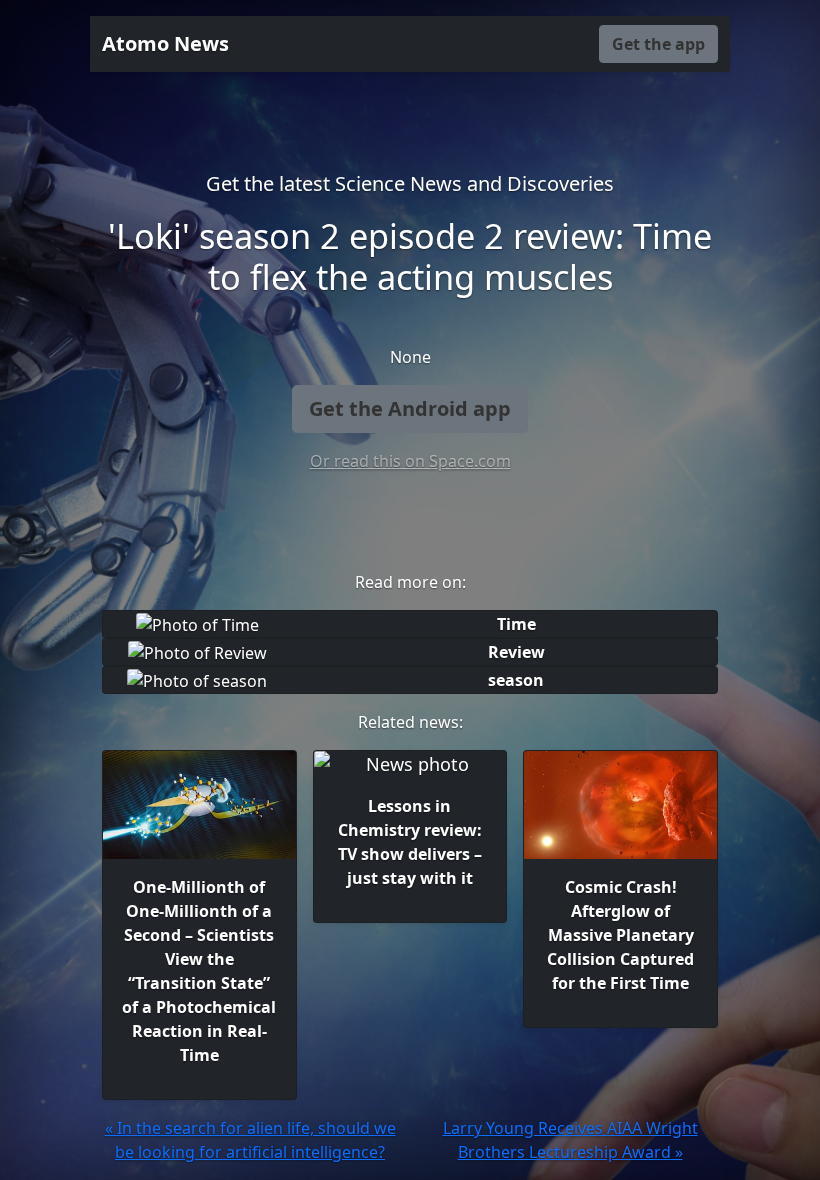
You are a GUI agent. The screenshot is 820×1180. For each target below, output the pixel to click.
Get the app (658, 44)
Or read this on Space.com (410, 461)
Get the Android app (410, 408)
